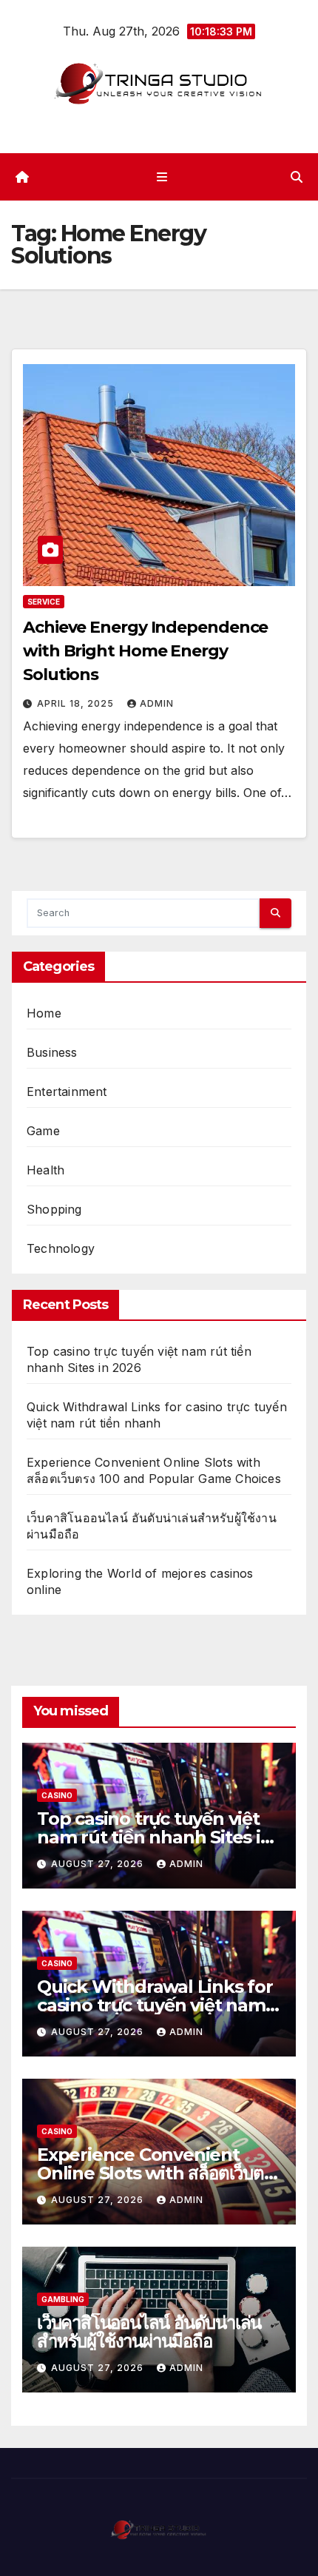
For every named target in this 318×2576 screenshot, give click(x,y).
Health (45, 1170)
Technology (61, 1248)
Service (44, 602)
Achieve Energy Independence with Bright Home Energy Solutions (145, 651)
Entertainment (67, 1092)
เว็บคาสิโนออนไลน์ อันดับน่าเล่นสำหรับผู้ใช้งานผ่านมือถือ (149, 2332)
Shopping (54, 1209)
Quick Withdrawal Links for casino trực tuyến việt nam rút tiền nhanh (155, 2005)
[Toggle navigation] (162, 176)
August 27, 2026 (99, 1864)
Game (43, 1131)
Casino (57, 1795)
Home (44, 1013)
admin (157, 703)
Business (52, 1052)
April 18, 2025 (77, 703)
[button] (297, 177)
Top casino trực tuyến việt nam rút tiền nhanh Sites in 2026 (155, 1837)
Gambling (63, 2299)
